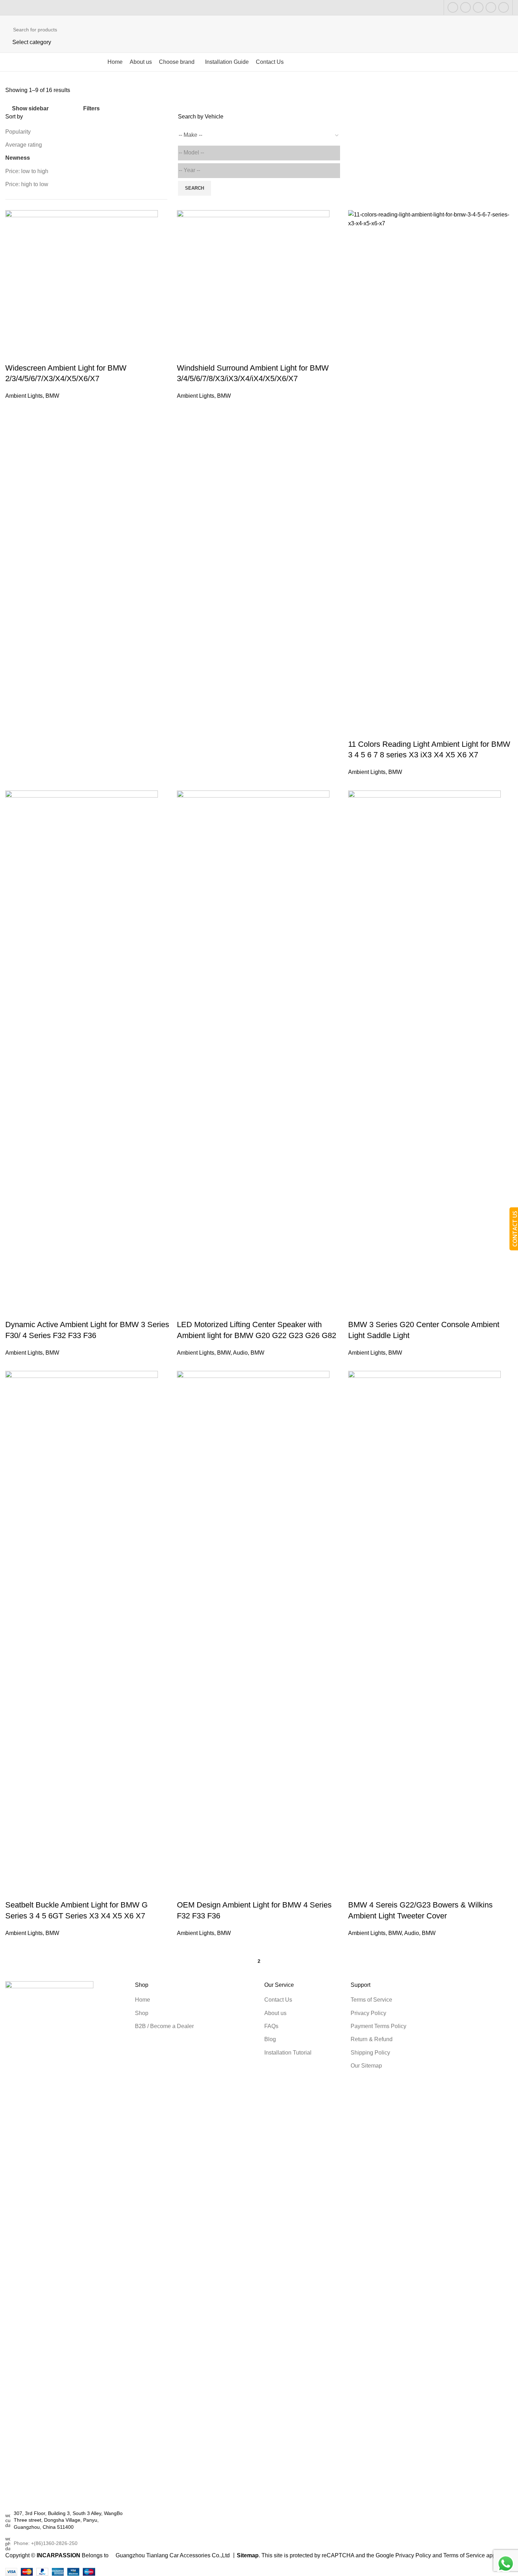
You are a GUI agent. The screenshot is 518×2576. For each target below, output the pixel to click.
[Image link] (49, 2245)
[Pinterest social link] (491, 7)
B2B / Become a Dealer (164, 2026)
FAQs (271, 2026)
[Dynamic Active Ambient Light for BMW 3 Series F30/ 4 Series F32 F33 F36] (82, 1054)
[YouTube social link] (478, 7)
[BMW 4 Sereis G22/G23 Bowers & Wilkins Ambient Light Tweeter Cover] (424, 1635)
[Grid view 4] (79, 107)
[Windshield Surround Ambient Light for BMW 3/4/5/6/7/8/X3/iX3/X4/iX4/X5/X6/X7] (253, 286)
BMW (52, 396)
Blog (270, 2039)
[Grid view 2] (53, 107)
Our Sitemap (366, 2066)
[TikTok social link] (504, 7)
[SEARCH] (505, 34)
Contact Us (278, 2000)
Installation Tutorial (288, 2053)
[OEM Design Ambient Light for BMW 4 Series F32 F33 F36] (253, 1635)
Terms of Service (371, 2000)
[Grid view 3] (66, 107)
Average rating (24, 145)
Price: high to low (27, 184)
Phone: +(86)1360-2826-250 (46, 2543)
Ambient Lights (24, 396)
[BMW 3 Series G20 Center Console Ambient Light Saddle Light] (424, 1054)
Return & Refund (372, 2039)
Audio (240, 1353)
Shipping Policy (370, 2053)
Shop (142, 2013)
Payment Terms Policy (378, 2026)
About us (275, 2013)
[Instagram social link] (465, 7)
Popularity (18, 132)
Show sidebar (30, 109)
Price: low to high (27, 171)
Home (143, 2000)
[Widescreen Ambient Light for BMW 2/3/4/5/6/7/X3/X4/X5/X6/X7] (82, 286)
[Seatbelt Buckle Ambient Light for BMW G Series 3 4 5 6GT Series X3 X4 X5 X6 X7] (82, 1635)
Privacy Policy (368, 2013)
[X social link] (453, 7)
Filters (91, 109)
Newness (18, 158)
